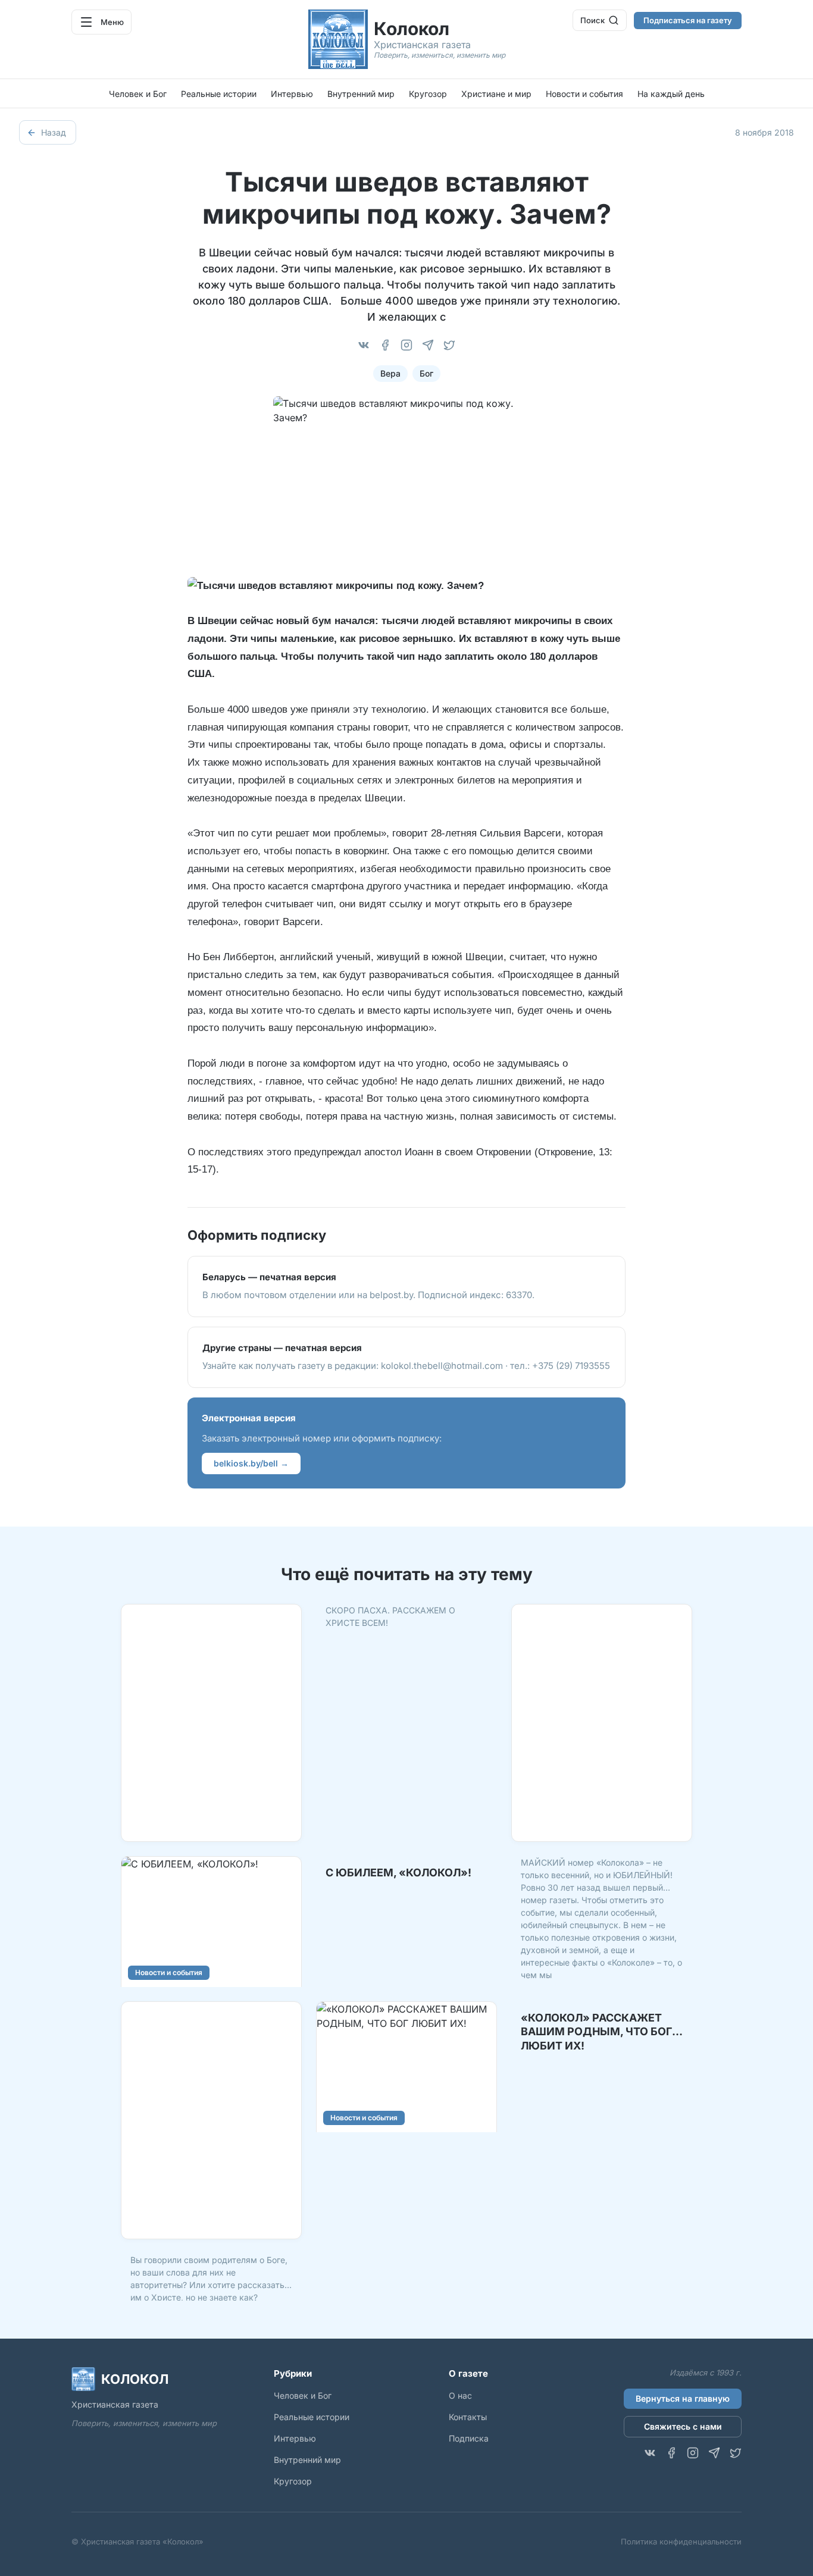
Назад (54, 132)
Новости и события (584, 94)
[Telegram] (428, 345)
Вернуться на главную (683, 2398)
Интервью (292, 94)
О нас (460, 2395)
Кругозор (428, 94)
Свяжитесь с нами (683, 2426)
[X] (449, 345)
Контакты (468, 2417)
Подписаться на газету (688, 20)
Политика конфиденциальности (681, 2541)
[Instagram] (406, 345)
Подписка (469, 2438)
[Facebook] (385, 345)
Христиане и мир (496, 94)
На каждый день (671, 94)
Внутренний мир (361, 94)
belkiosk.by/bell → (251, 1463)
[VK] (364, 345)
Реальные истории (219, 94)
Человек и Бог (138, 94)
